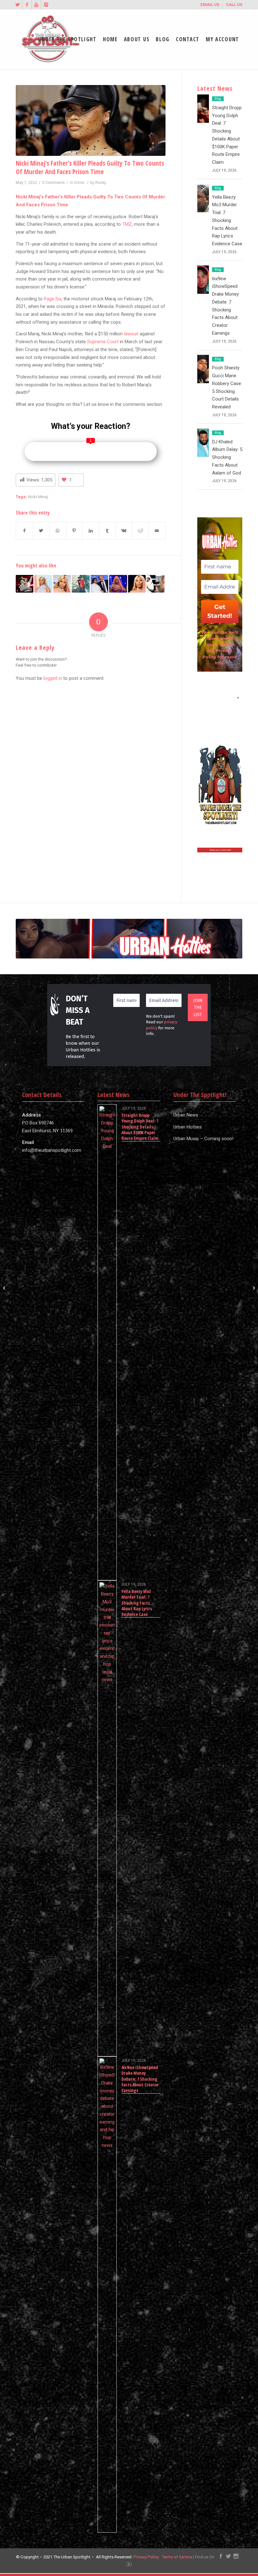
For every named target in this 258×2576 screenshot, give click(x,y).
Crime (79, 183)
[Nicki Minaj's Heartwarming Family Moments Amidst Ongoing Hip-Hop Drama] (118, 584)
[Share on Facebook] (24, 531)
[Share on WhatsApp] (58, 531)
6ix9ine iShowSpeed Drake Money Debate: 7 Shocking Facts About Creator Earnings (140, 2079)
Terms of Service (177, 2557)
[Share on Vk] (124, 531)
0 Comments (53, 183)
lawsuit (131, 334)
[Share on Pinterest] (74, 531)
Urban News (186, 1115)
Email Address (220, 698)
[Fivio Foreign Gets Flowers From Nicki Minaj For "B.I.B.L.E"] (155, 584)
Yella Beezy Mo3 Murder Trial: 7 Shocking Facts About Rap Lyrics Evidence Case (227, 221)
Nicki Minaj (38, 497)
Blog (218, 99)
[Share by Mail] (157, 531)
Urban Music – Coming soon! (203, 1139)
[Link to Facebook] (27, 5)
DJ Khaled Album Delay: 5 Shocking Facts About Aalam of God (227, 457)
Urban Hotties (188, 1127)
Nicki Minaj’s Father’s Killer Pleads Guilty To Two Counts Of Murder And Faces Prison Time (90, 167)
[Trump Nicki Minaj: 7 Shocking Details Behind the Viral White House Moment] (99, 584)
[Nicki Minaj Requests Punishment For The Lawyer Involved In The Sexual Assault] (62, 584)
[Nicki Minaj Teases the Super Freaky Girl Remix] (137, 584)
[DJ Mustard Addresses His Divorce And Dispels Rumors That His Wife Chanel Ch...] (5, 1288)
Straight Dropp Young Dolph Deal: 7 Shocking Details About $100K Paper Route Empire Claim (140, 1127)
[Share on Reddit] (140, 531)
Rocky (101, 183)
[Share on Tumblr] (107, 531)
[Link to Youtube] (36, 5)
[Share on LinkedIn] (91, 531)
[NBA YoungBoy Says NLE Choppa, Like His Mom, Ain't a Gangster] (81, 584)
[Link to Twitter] (17, 5)
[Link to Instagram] (46, 5)
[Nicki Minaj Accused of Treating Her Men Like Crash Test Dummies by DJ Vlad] (43, 584)
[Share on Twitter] (41, 531)
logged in (53, 678)
